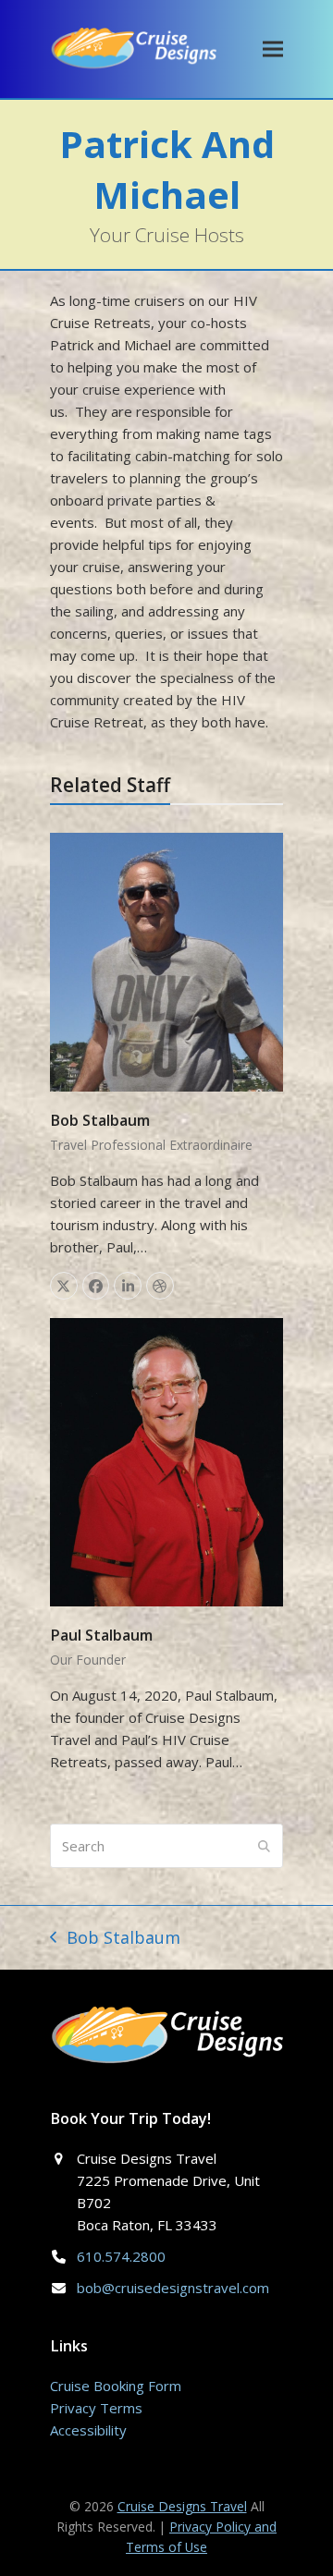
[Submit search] (264, 1846)
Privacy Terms (96, 2408)
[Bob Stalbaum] (166, 960)
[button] (273, 49)
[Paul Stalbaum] (166, 1460)
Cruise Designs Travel (182, 2506)
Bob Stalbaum (100, 1120)
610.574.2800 (121, 2256)
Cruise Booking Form (116, 2386)
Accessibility (88, 2430)
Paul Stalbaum (101, 1635)
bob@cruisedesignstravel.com (173, 2288)
